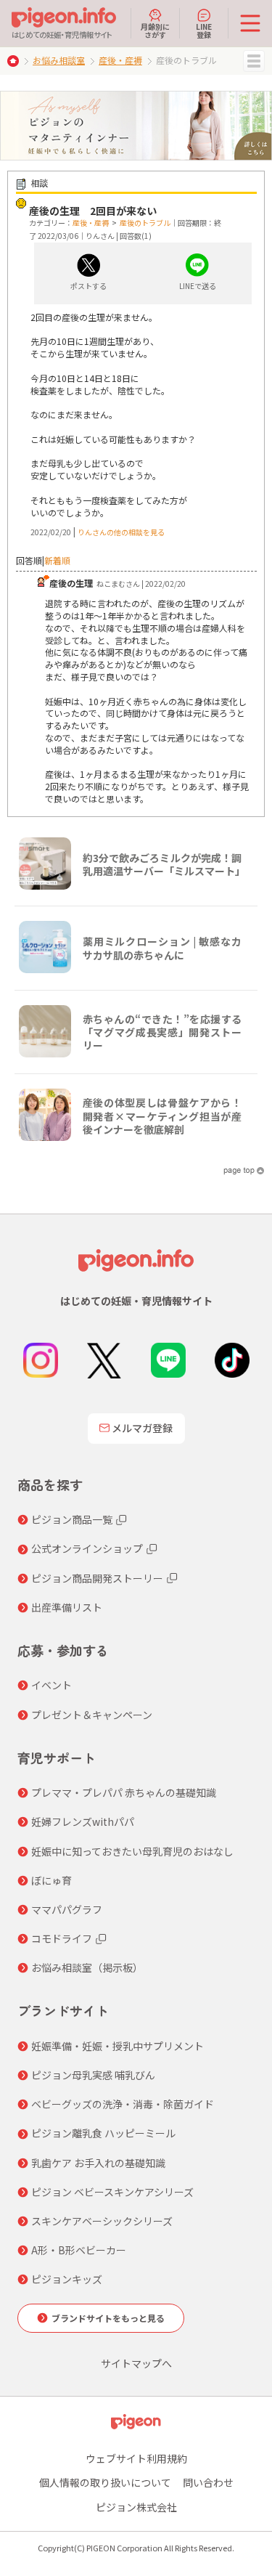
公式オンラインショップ (87, 1548)
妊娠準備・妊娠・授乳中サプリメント (118, 2046)
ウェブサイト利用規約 (136, 2458)
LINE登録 (204, 30)
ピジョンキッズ (67, 2279)
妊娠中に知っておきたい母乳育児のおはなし (132, 1851)
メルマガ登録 (142, 1428)
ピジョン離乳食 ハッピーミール (103, 2133)
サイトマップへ (136, 2363)
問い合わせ (208, 2482)
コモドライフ (62, 1938)
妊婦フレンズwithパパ (83, 1821)
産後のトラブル (145, 223)
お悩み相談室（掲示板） (87, 1967)
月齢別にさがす (155, 30)
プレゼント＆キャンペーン (92, 1715)
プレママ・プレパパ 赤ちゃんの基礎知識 (124, 1792)
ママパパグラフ (67, 1909)
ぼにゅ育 (51, 1880)
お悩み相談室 (59, 60)
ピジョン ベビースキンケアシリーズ (112, 2192)
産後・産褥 (120, 60)
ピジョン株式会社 (136, 2507)
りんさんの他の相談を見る (121, 532)
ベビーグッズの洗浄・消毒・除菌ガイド (123, 2104)
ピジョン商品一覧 (72, 1519)
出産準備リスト (67, 1607)
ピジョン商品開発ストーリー (97, 1578)
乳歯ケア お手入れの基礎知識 (98, 2163)
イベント (51, 1685)
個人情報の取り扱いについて (105, 2482)
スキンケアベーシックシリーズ (102, 2221)
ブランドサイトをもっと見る (108, 2318)
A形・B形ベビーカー (79, 2250)
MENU (254, 61)
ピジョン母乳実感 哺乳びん (93, 2075)
